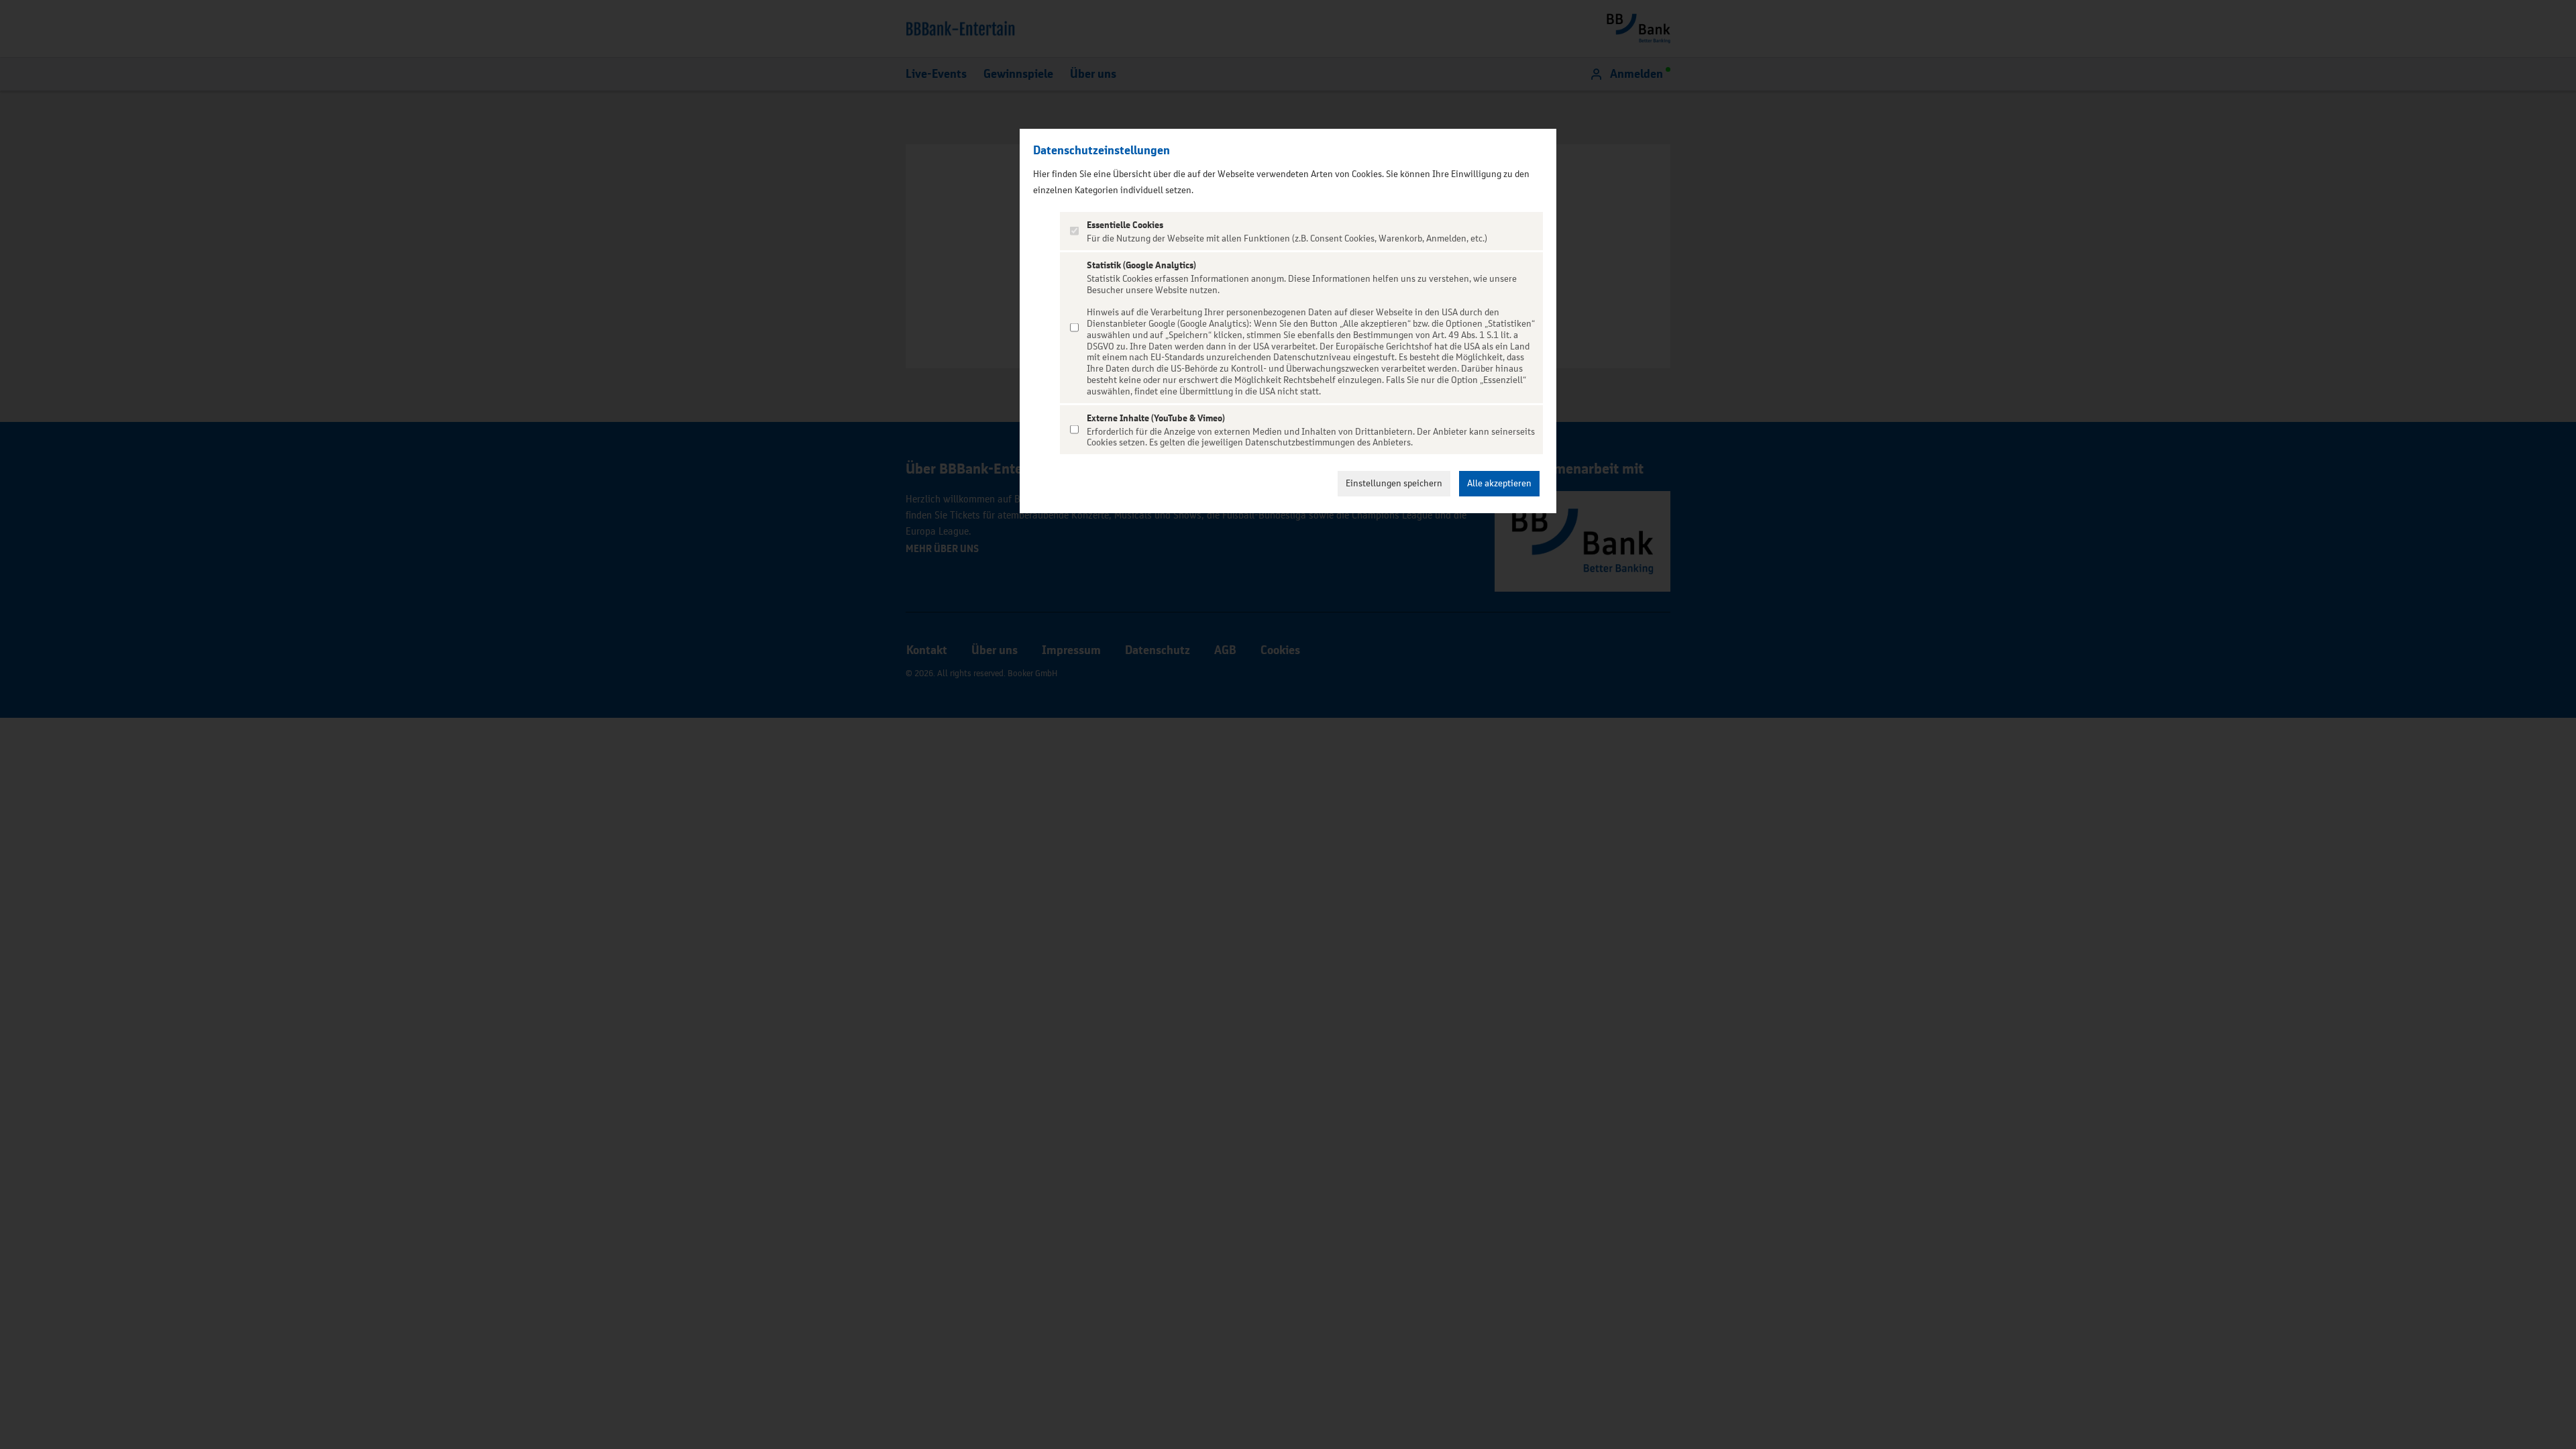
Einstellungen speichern (1394, 483)
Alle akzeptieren (1499, 483)
